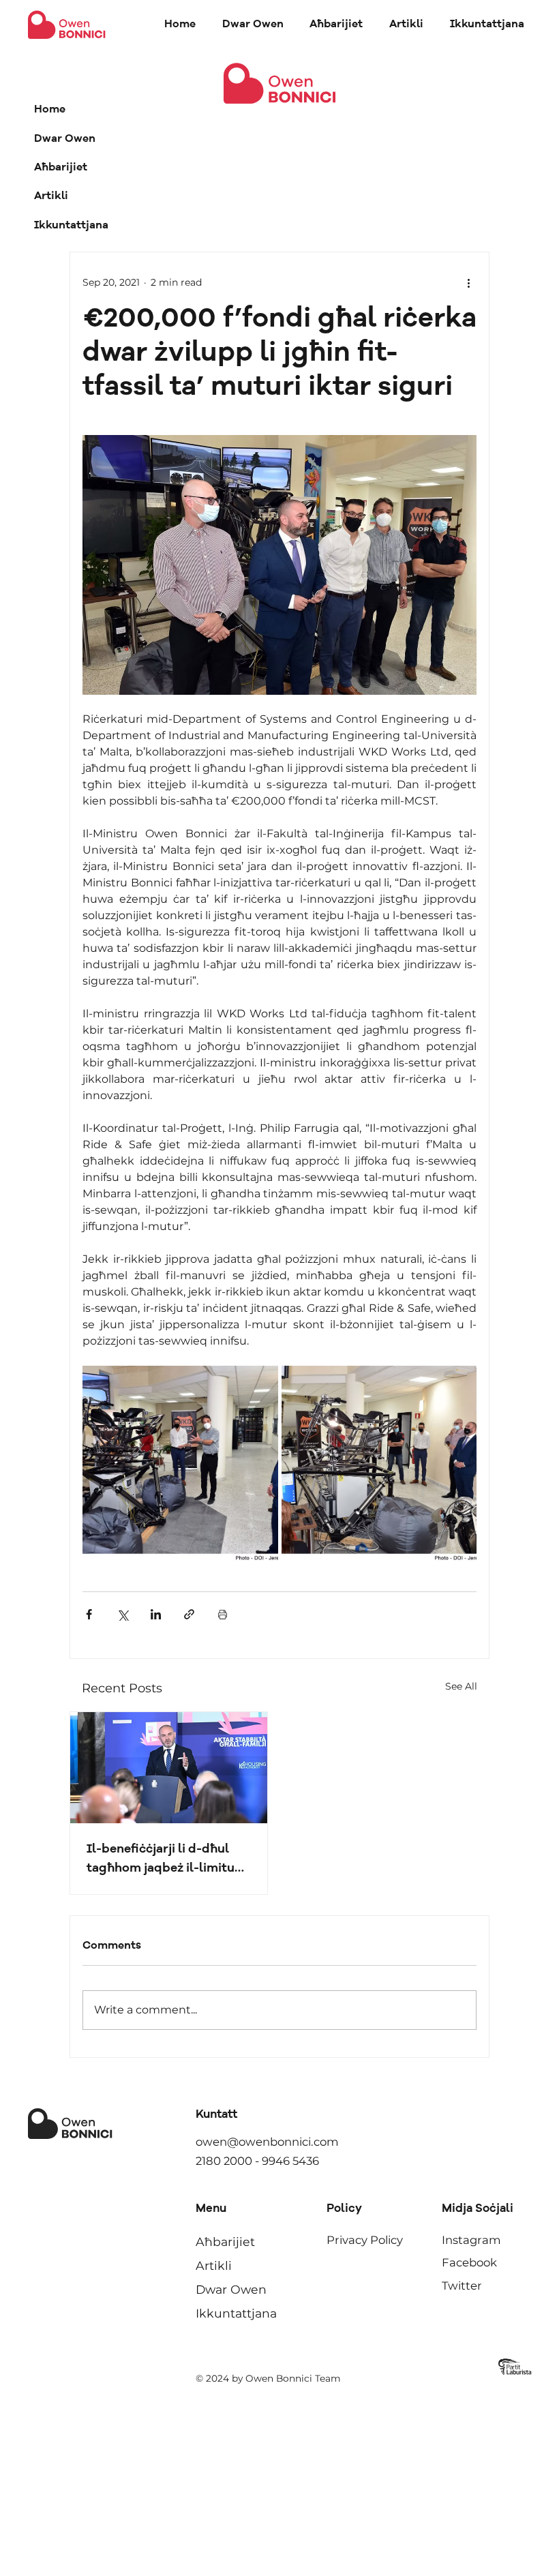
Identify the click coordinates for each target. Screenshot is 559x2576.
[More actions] (468, 282)
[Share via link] (189, 1614)
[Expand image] (180, 1464)
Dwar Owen (65, 139)
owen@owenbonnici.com (267, 2142)
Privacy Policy (365, 2240)
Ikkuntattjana (71, 226)
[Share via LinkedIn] (156, 1614)
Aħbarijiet (61, 168)
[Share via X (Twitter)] (122, 1614)
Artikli (51, 196)
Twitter (462, 2286)
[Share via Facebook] (89, 1614)
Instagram (471, 2240)
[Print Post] (223, 1614)
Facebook (469, 2262)
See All (461, 1686)
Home (50, 110)
